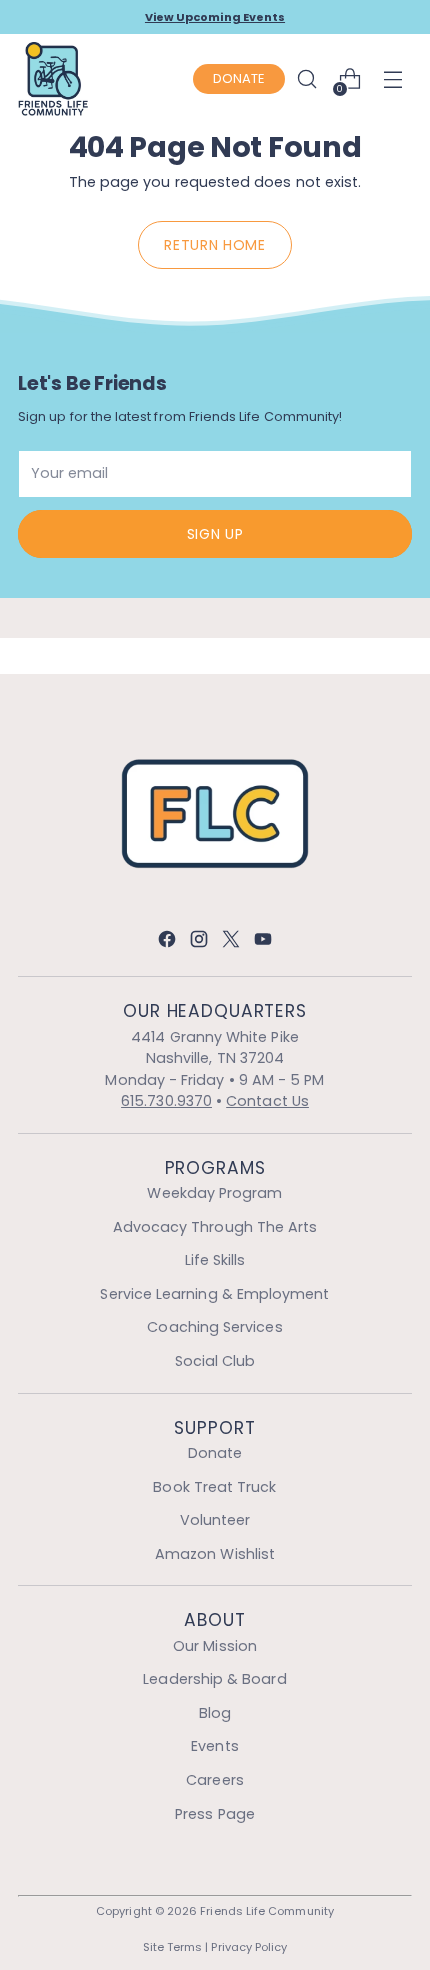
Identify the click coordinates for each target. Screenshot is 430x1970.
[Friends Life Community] (53, 79)
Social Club (215, 1361)
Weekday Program (214, 1193)
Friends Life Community (267, 1911)
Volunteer (215, 1520)
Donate (215, 1453)
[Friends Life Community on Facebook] (167, 942)
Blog (215, 1713)
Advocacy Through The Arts (215, 1227)
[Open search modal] (306, 79)
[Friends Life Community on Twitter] (231, 942)
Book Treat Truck (214, 1487)
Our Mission (215, 1646)
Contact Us (267, 1101)
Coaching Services (214, 1327)
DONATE (239, 78)
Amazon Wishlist (215, 1554)
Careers (215, 1780)
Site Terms (173, 1947)
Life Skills (215, 1260)
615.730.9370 (166, 1101)
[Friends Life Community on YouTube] (263, 942)
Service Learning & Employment (214, 1294)
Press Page (215, 1814)
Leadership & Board (214, 1679)
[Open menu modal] (397, 79)
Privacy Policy (249, 1947)
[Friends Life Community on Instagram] (199, 942)
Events (214, 1746)
